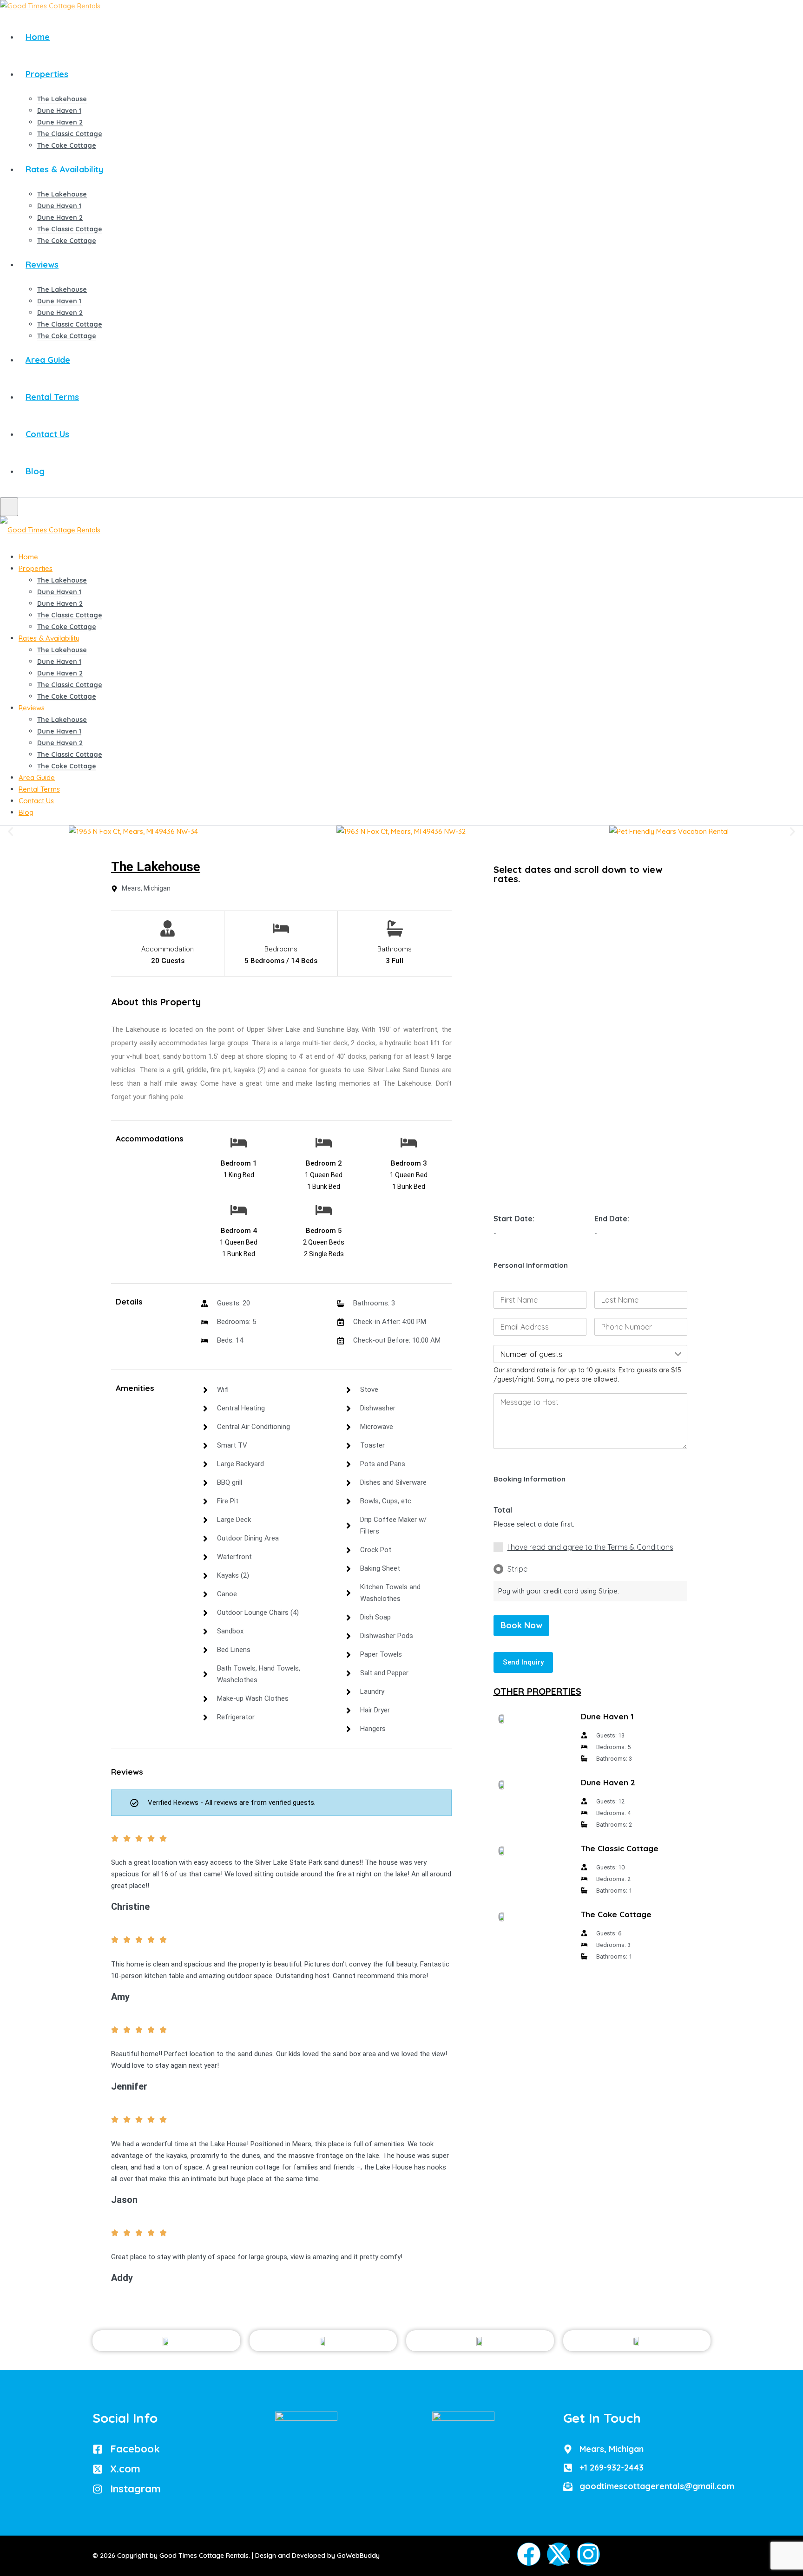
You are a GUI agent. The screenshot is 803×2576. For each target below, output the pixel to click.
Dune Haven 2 (60, 122)
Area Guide (48, 360)
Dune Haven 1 (59, 111)
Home (38, 37)
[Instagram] (588, 2554)
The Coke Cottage (67, 145)
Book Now (521, 1625)
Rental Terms (52, 397)
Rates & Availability (64, 169)
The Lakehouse (62, 99)
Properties (47, 74)
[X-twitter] (559, 2554)
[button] (10, 831)
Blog (35, 471)
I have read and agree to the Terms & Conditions (590, 1547)
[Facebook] (529, 2554)
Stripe (517, 1569)
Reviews (42, 265)
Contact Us (47, 434)
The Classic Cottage (70, 134)
